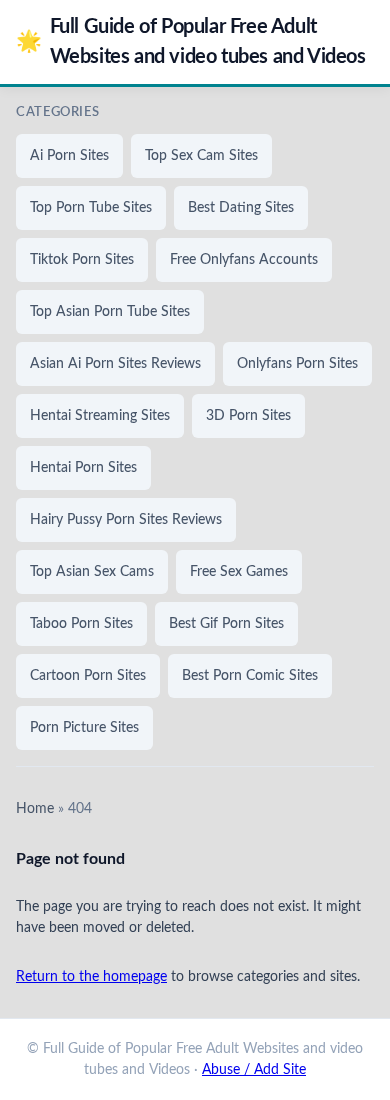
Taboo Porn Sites (81, 624)
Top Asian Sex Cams (92, 572)
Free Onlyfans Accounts (244, 260)
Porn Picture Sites (84, 728)
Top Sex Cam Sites (201, 156)
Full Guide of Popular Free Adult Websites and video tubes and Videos (191, 42)
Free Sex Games (239, 572)
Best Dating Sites (241, 208)
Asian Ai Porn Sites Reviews (115, 364)
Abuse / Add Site (254, 1070)
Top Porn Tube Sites (91, 208)
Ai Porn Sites (69, 156)
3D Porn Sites (248, 416)
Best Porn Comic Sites (250, 676)
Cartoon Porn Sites (88, 676)
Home (35, 809)
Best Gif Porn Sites (226, 624)
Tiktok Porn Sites (82, 260)
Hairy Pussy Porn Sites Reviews (126, 520)
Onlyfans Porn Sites (297, 364)
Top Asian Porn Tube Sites (110, 312)
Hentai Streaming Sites (100, 416)
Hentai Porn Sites (83, 468)
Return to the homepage (91, 977)
